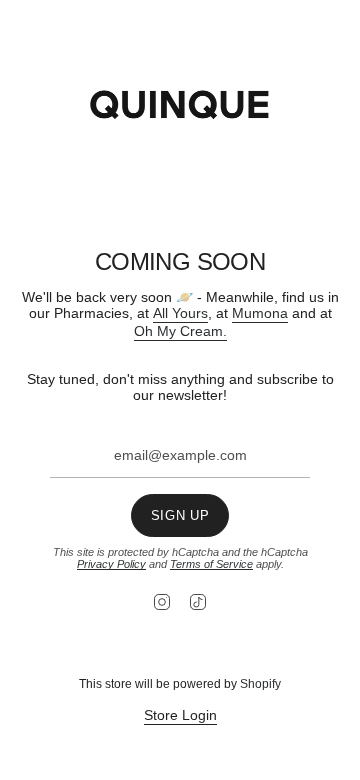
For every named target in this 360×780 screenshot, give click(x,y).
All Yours (180, 313)
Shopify (260, 684)
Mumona (260, 313)
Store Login (180, 715)
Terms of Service (211, 564)
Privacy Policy (111, 564)
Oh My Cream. (180, 331)
